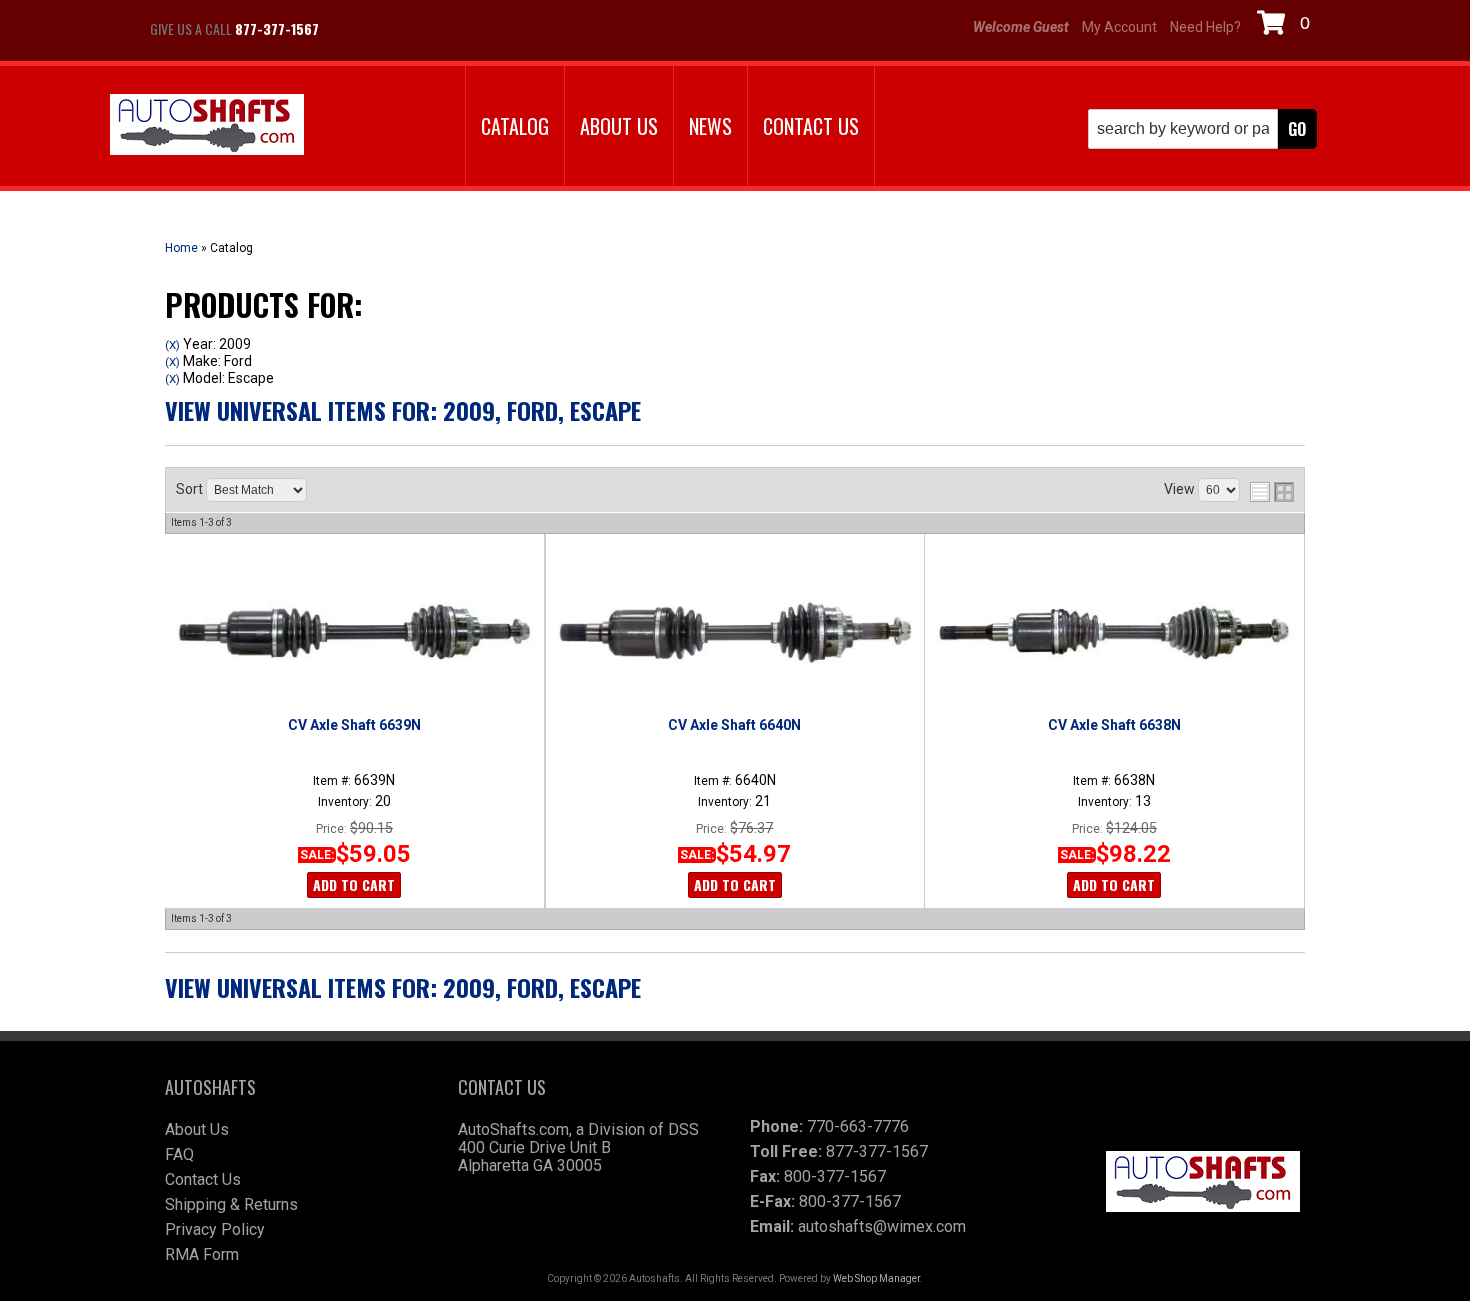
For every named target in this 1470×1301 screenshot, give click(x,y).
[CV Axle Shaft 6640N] (734, 632)
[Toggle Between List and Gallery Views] (1272, 492)
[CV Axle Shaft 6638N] (1114, 632)
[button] (1202, 129)
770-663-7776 (858, 1126)
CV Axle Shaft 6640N (734, 725)
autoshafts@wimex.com (882, 1226)
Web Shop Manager (876, 1278)
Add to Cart (354, 884)
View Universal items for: (403, 410)
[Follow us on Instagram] (405, 29)
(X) (172, 345)
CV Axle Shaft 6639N (354, 725)
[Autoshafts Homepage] (207, 126)
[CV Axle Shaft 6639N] (354, 632)
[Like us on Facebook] (355, 29)
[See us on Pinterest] (455, 29)
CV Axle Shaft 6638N (1114, 725)
